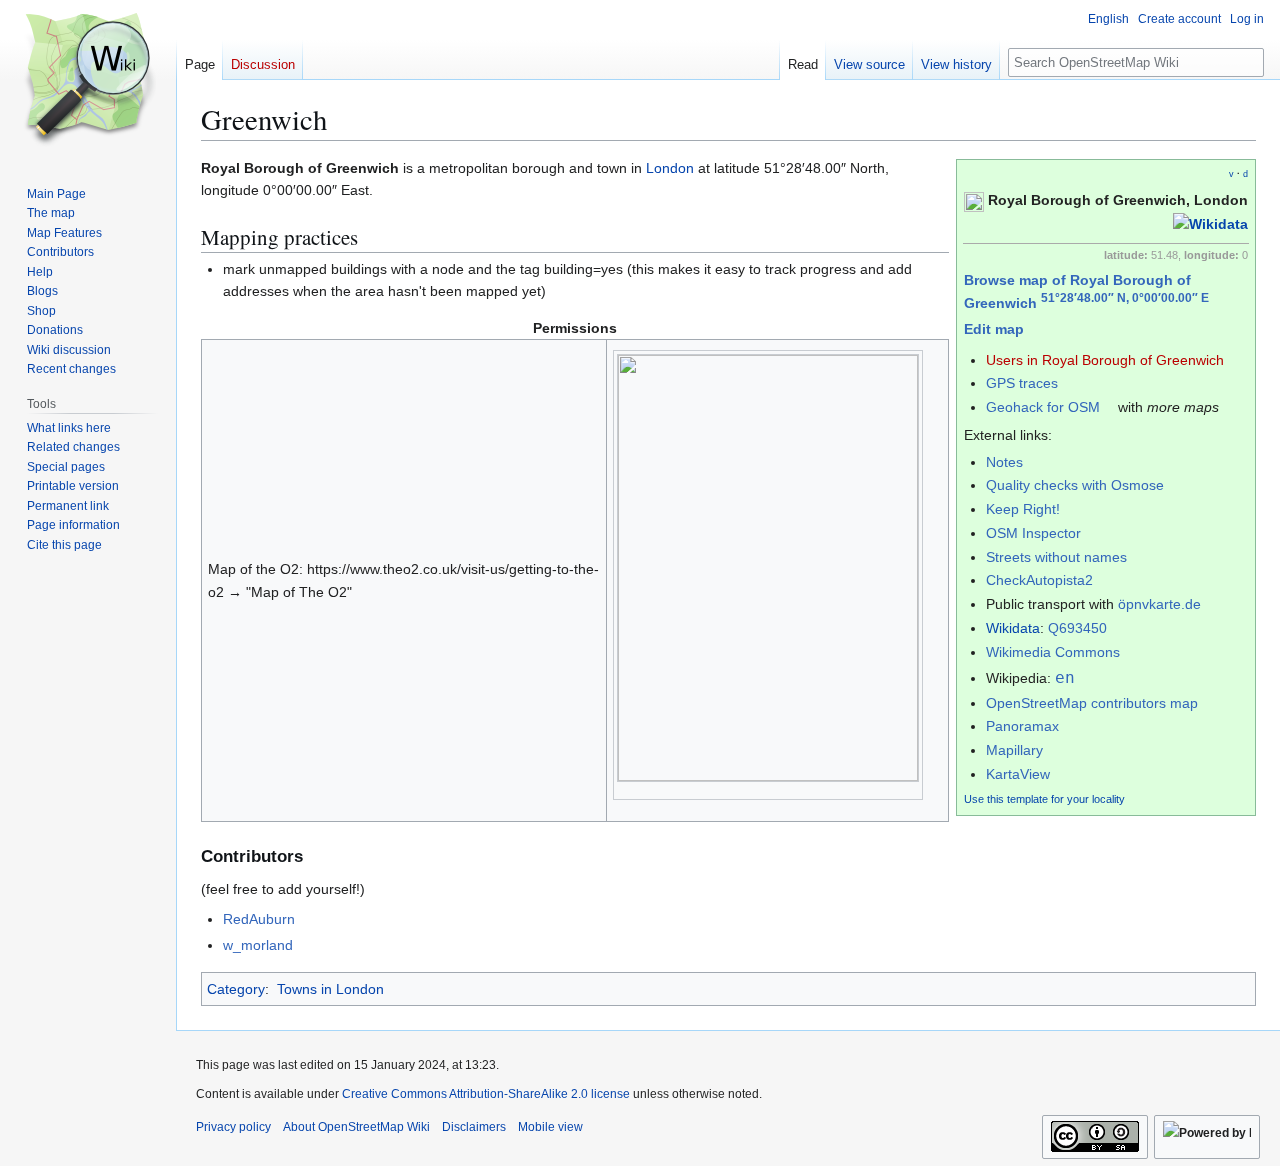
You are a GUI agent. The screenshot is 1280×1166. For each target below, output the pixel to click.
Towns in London (330, 989)
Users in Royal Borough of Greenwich (1105, 360)
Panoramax (1022, 726)
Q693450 (1077, 628)
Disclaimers (474, 1127)
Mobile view (550, 1127)
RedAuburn (259, 919)
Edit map (994, 329)
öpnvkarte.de (1159, 604)
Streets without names (1056, 557)
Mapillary (1014, 750)
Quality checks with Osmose (1075, 485)
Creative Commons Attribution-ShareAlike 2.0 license (486, 1094)
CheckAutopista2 (1039, 580)
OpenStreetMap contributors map (1092, 703)
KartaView (1018, 774)
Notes (1004, 462)
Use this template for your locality (1044, 799)
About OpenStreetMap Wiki (356, 1127)
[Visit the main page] (88, 80)
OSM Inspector (1033, 533)
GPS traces (1022, 383)
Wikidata (1013, 628)
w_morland (258, 945)
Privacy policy (233, 1127)
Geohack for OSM (1043, 407)
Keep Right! (1023, 509)
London (670, 168)
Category (236, 989)
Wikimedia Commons (1053, 652)
